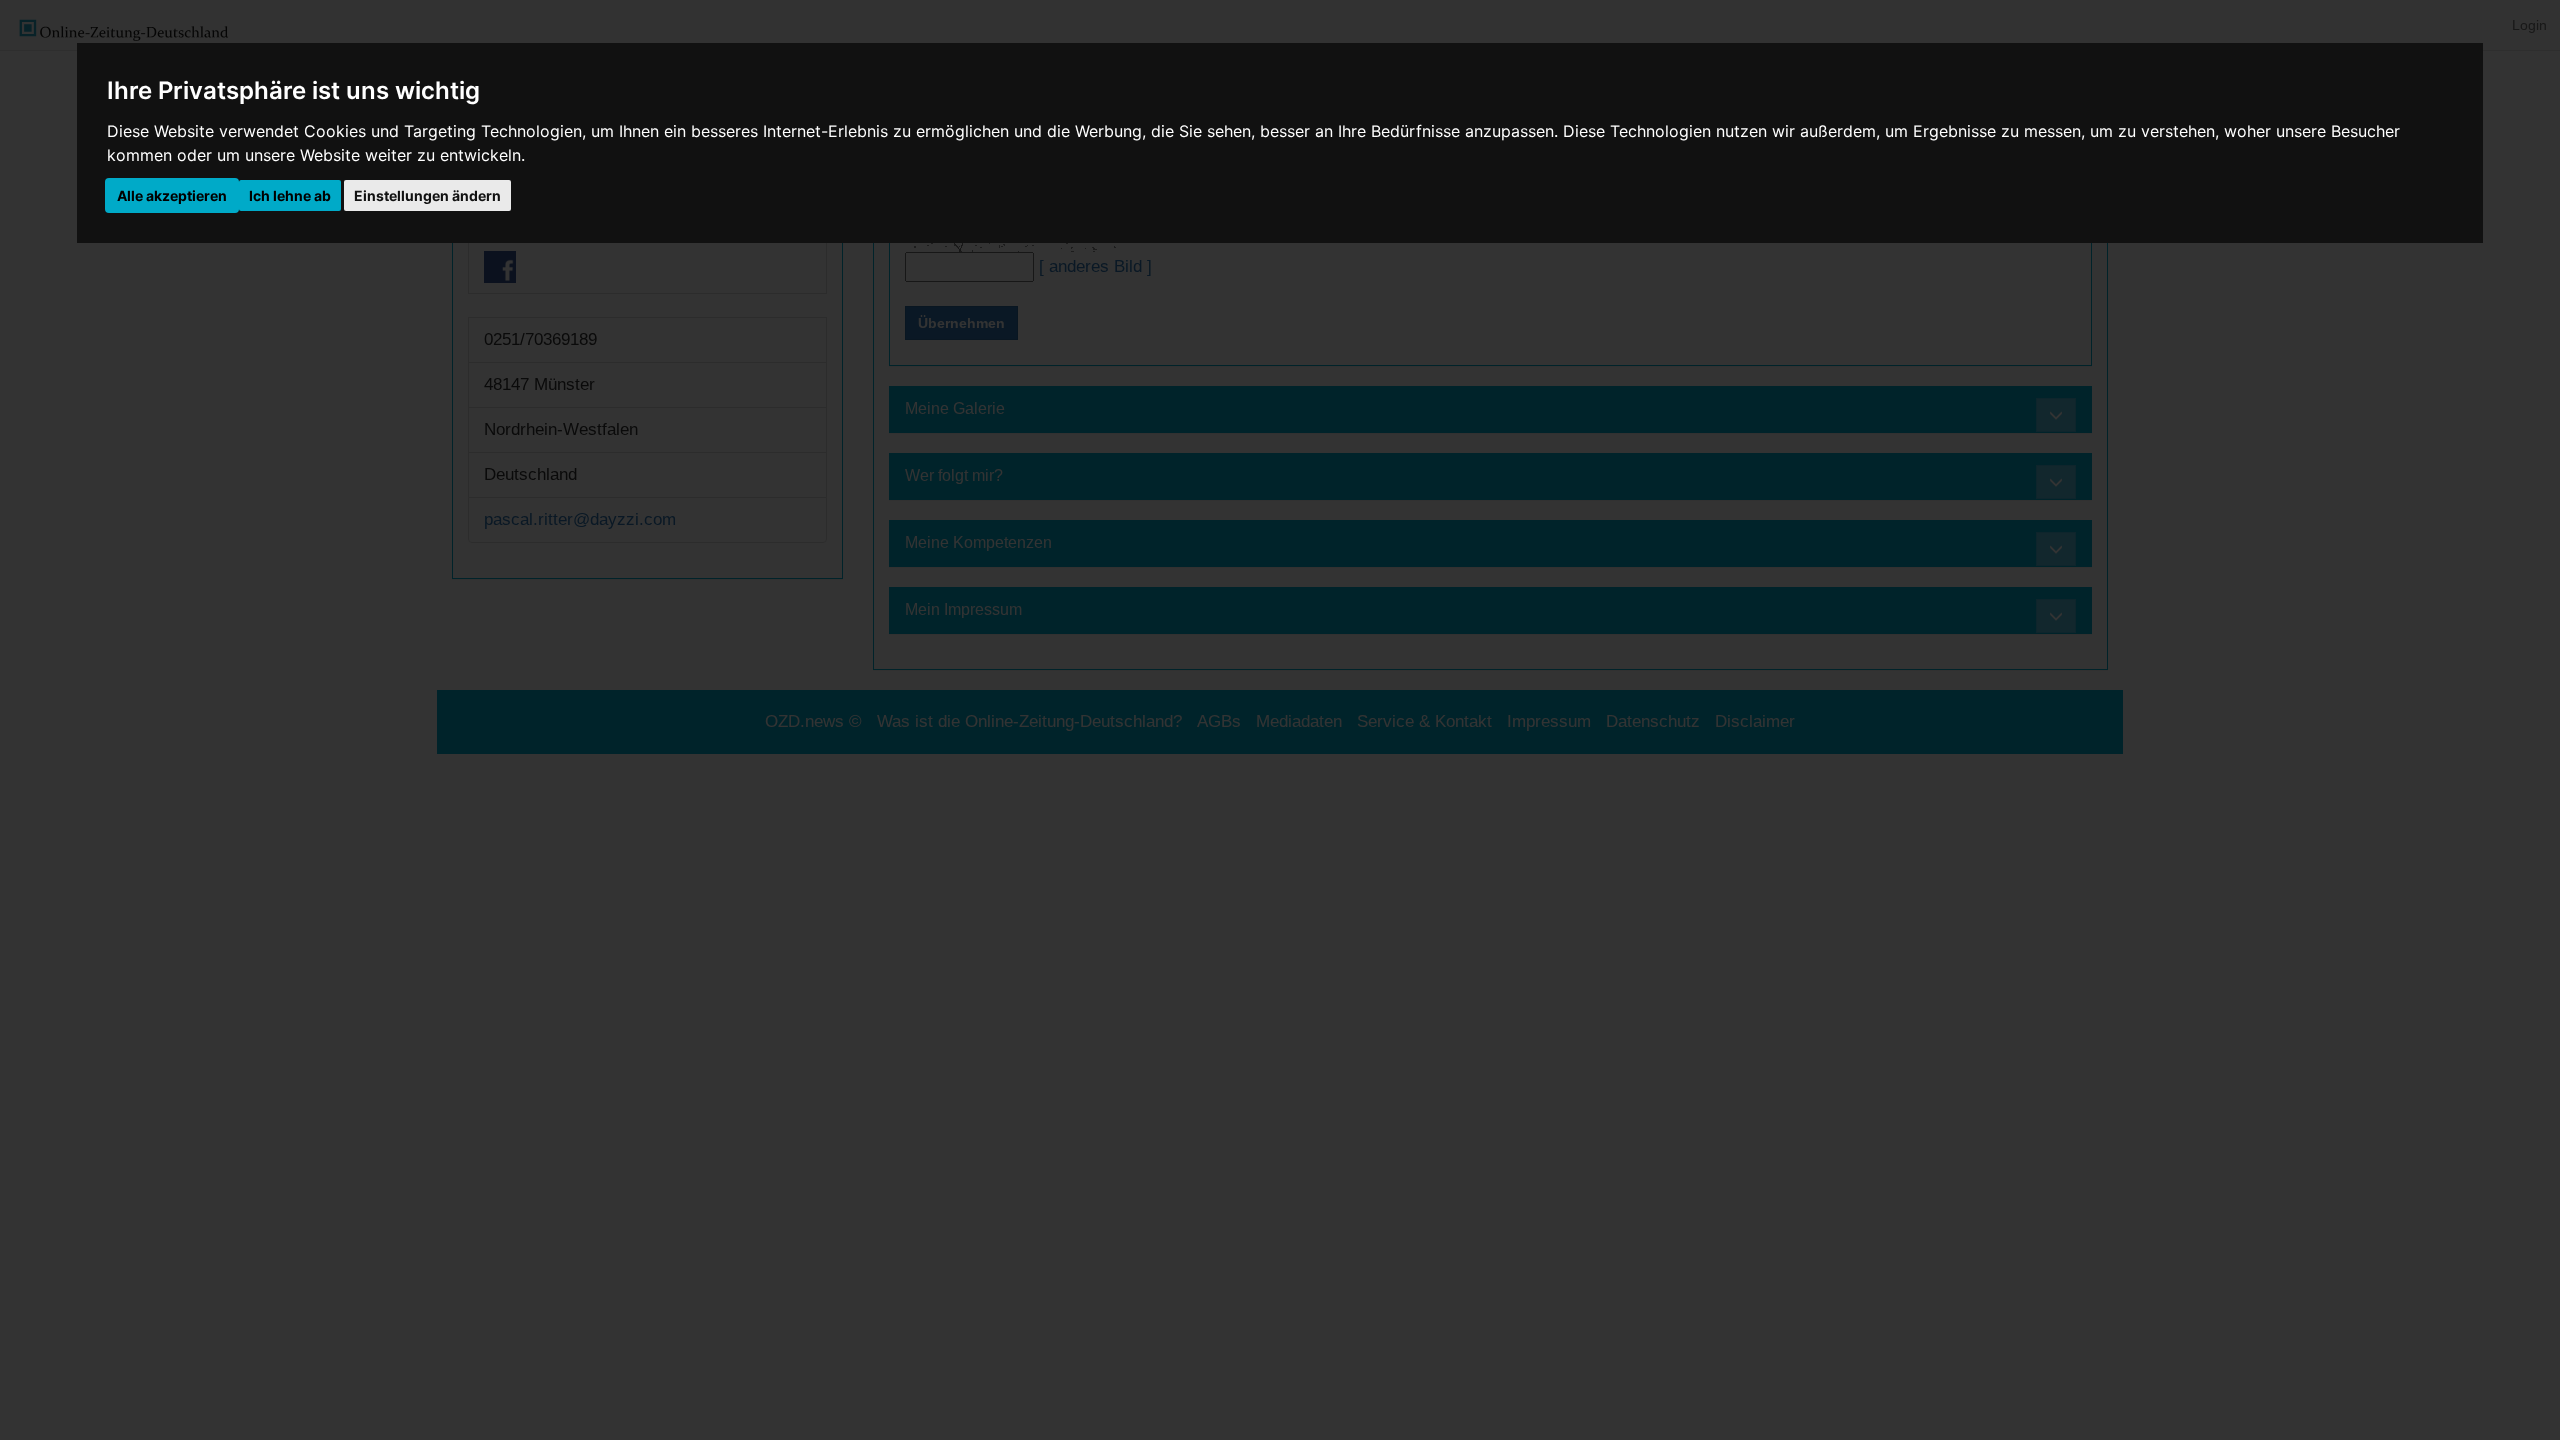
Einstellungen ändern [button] (427, 195)
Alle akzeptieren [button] (172, 195)
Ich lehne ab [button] (290, 195)
